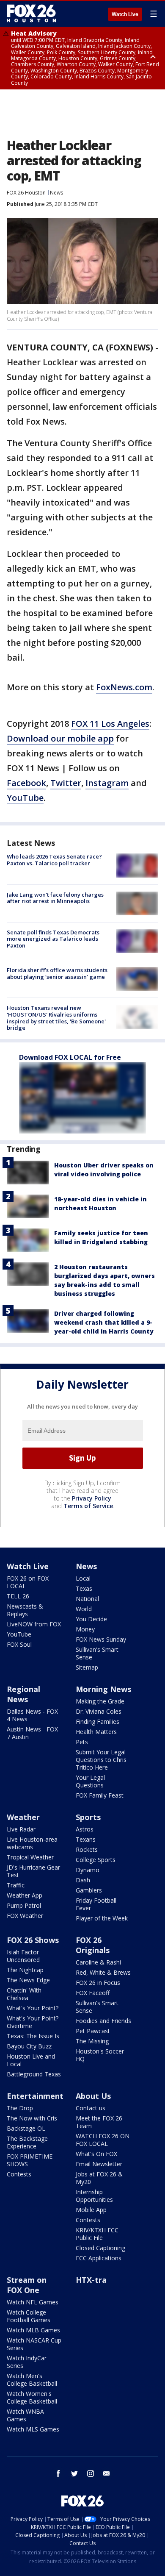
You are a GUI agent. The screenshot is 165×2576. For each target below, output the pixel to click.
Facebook (26, 783)
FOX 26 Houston (26, 193)
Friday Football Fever (96, 1904)
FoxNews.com (124, 687)
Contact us (91, 2108)
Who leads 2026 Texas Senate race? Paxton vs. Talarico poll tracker (54, 860)
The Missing (92, 2041)
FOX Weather (25, 1916)
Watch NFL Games (33, 2302)
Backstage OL (26, 2128)
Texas (84, 1588)
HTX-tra (91, 2280)
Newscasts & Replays (25, 1610)
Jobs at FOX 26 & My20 (99, 2178)
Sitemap (87, 1667)
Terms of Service (88, 1506)
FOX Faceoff (93, 1993)
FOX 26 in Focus (98, 1983)
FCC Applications (99, 2258)
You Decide (91, 1619)
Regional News (23, 1694)
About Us (93, 2096)
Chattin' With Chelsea (24, 1994)
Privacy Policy (92, 1498)
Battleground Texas (34, 2074)
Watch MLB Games (33, 2330)
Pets (82, 1742)
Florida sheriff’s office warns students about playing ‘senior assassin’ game (57, 973)
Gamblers (89, 1890)
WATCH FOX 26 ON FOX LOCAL (103, 2140)
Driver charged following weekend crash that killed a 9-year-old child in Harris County (104, 1322)
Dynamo (88, 1870)
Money (85, 1629)
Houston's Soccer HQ (100, 2055)
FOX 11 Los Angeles (110, 724)
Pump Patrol (24, 1905)
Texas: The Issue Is (33, 2036)
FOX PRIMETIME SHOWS (30, 2160)
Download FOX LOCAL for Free (70, 1057)
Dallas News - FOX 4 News (32, 1715)
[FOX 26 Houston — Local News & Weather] (31, 14)
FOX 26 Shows (33, 1940)
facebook (58, 2473)
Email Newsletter (99, 2164)
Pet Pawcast (93, 2031)
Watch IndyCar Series (27, 2362)
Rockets (87, 1849)
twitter (74, 2473)
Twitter (66, 783)
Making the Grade (100, 1701)
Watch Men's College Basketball (32, 2380)
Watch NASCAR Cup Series (34, 2344)
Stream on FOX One (27, 2285)
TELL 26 (18, 1596)
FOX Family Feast (100, 1795)
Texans (86, 1839)
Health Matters (96, 1732)
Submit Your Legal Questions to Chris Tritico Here (101, 1760)
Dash (83, 1880)
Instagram (107, 783)
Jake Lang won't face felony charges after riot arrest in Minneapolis (55, 898)
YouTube (25, 798)
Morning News (103, 1689)
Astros (85, 1829)
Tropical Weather (30, 1857)
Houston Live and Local (31, 2060)
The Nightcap (25, 1970)
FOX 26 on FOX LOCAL (28, 1582)
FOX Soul (19, 1644)
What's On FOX (96, 2154)
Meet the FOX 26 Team (99, 2122)
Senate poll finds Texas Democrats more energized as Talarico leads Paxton (53, 939)
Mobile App (91, 2210)
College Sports (96, 1860)
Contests (19, 2174)
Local (83, 1578)
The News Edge (28, 1980)
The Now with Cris (32, 2118)
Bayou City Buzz (29, 2046)
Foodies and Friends (103, 2021)
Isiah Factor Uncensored (23, 1956)
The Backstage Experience (27, 2142)
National (87, 1599)
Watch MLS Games (33, 2429)
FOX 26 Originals (93, 1945)
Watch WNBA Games (25, 2415)
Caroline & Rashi (98, 1962)
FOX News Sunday (101, 1639)
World (84, 1609)
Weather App (25, 1895)
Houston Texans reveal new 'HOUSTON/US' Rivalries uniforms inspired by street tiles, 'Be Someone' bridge (56, 1018)
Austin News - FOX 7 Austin (32, 1733)
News (56, 193)
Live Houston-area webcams (32, 1843)
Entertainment (35, 2096)
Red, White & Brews (103, 1972)
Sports (88, 1817)
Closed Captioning (100, 2248)
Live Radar (21, 1829)
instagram (91, 2473)
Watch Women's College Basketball (32, 2397)
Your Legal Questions (90, 1781)
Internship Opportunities (94, 2196)
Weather (23, 1817)
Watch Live (125, 14)
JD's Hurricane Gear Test (33, 1871)
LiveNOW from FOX (34, 1624)
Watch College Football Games (29, 2316)
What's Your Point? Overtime (33, 2022)
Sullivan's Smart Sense (97, 1653)
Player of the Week (102, 1918)
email (107, 2473)
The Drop (20, 2108)
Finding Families (98, 1722)
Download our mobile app (60, 738)
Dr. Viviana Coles (99, 1711)
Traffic (16, 1885)
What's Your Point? (33, 2008)
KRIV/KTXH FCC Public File (97, 2234)
